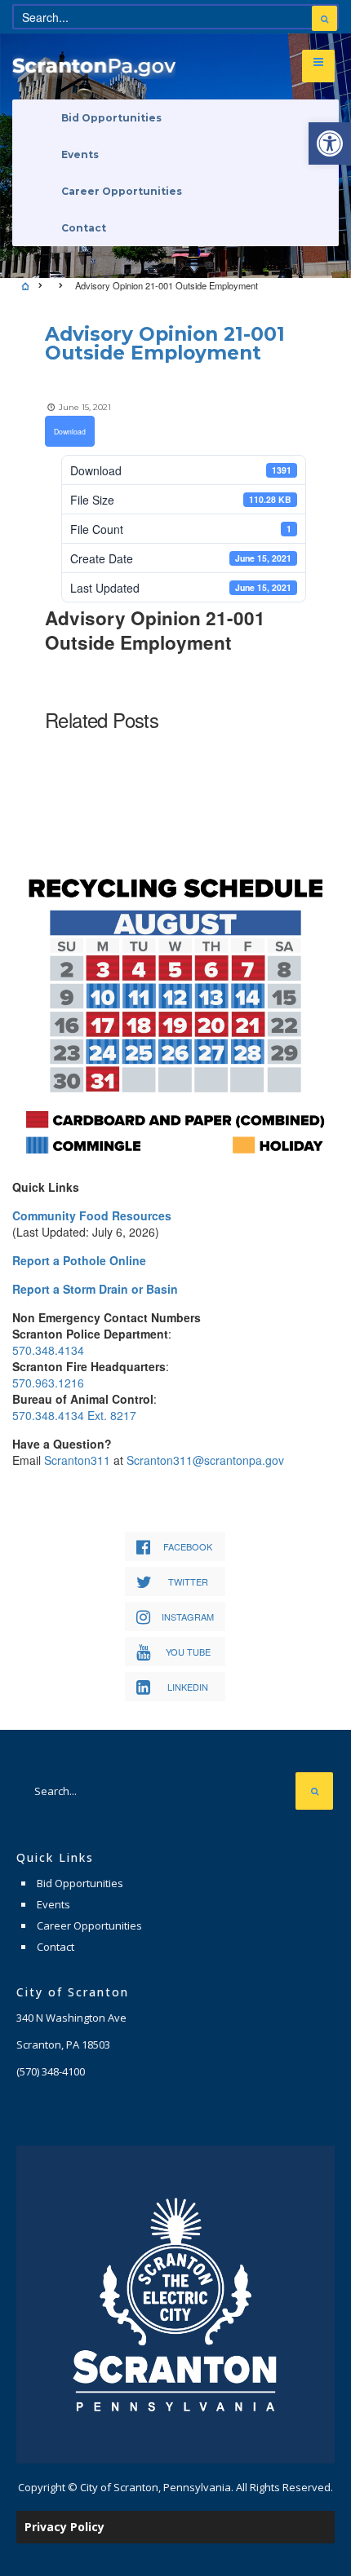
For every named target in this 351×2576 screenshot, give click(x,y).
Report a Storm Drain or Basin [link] (95, 1289)
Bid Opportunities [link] (111, 118)
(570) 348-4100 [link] (51, 2071)
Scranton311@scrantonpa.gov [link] (205, 1460)
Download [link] (70, 431)
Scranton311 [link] (77, 1460)
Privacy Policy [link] (64, 2527)
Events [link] (80, 154)
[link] (330, 143)
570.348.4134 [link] (48, 1350)
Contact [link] (84, 228)
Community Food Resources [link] (92, 1215)
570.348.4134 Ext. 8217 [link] (74, 1415)
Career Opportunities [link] (122, 191)
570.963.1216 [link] (48, 1383)
